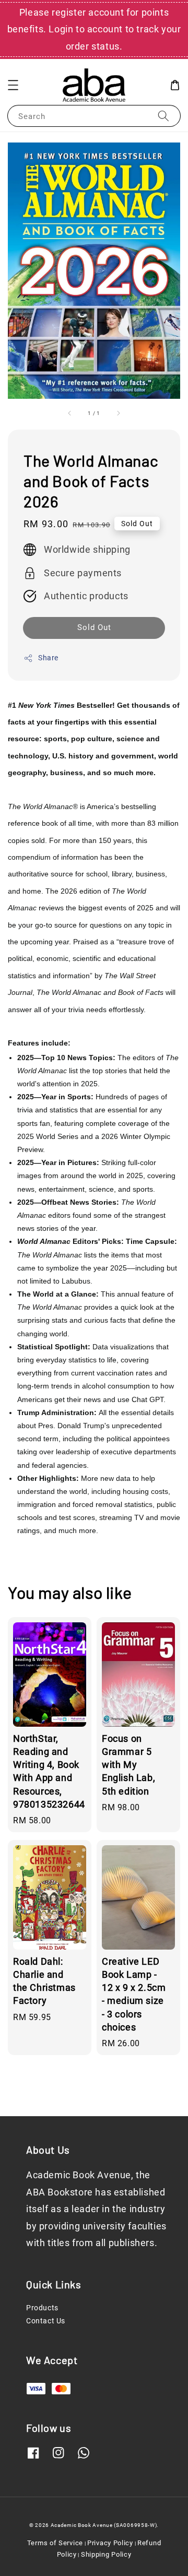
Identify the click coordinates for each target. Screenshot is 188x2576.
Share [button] (48, 658)
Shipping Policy (106, 2554)
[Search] (163, 116)
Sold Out (94, 627)
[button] (13, 85)
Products (42, 2308)
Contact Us (46, 2321)
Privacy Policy (110, 2543)
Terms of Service (55, 2543)
